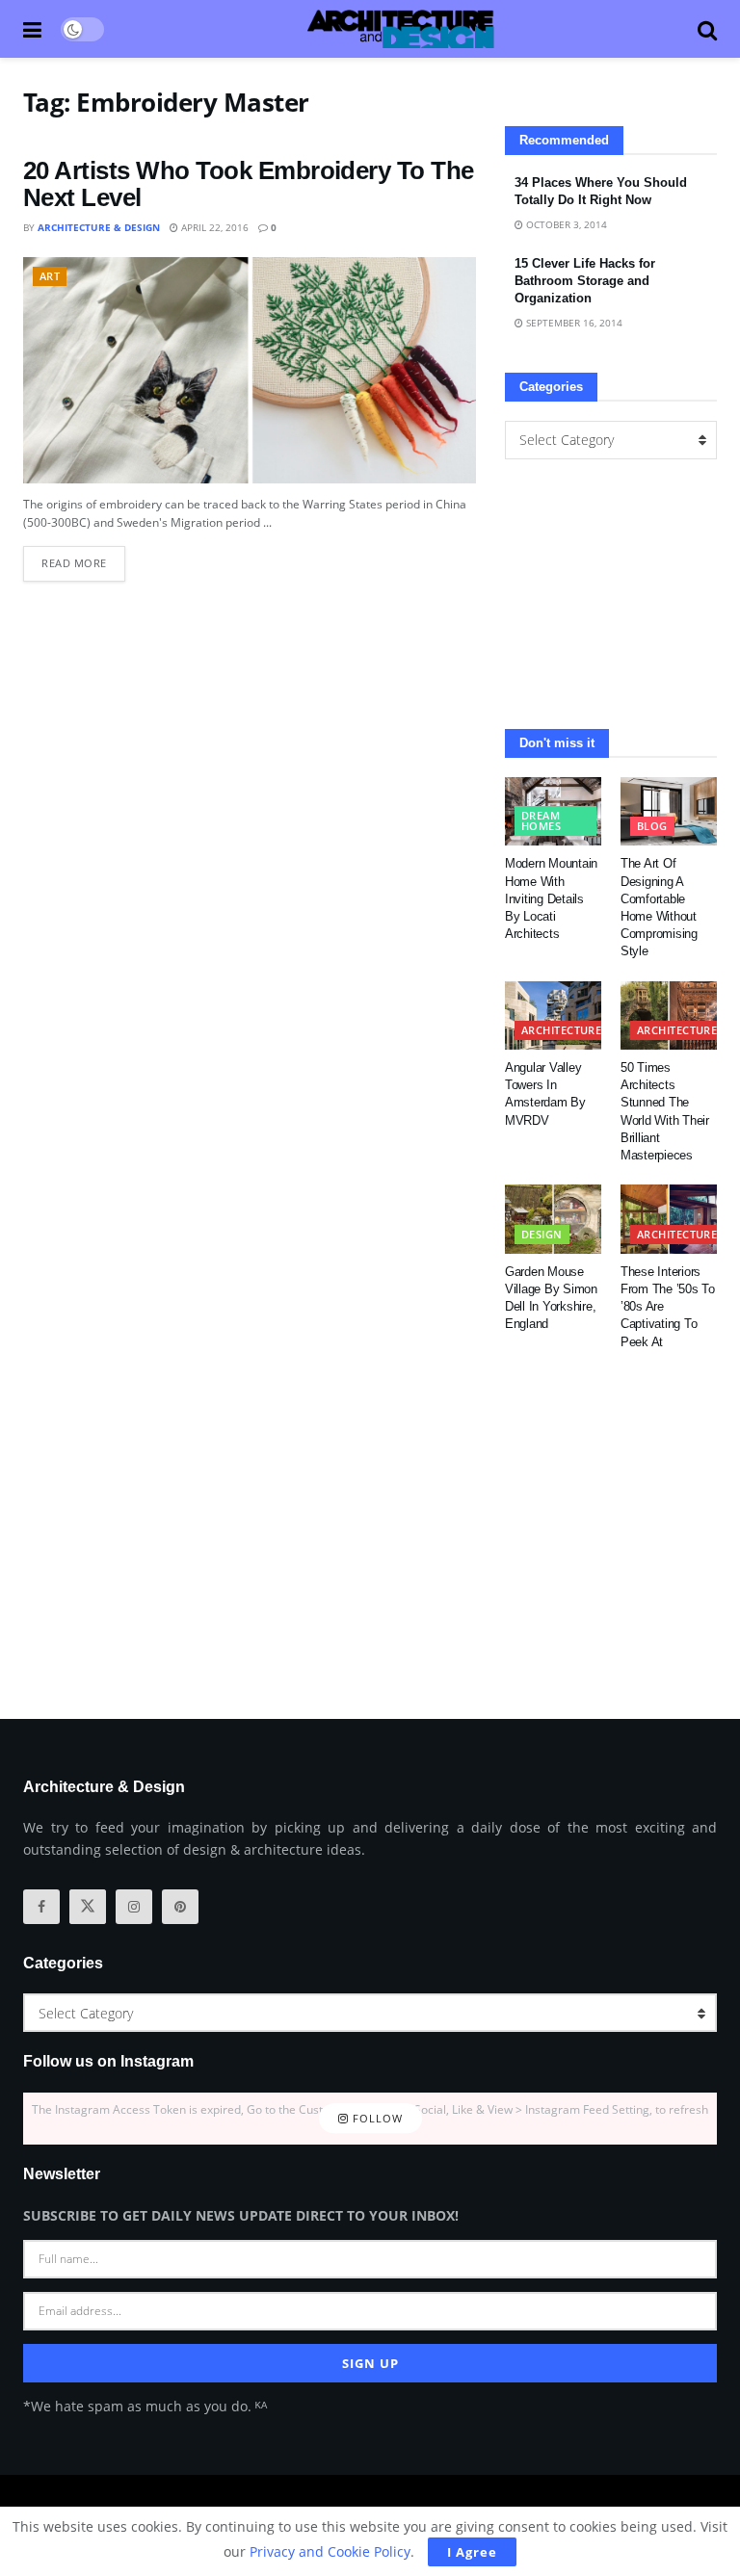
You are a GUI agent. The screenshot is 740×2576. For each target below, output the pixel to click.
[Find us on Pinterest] (180, 1907)
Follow (376, 2118)
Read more (83, 558)
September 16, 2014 (573, 323)
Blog (652, 826)
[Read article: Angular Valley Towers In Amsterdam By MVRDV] (553, 1016)
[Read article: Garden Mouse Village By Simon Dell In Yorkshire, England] (553, 1219)
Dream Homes (541, 820)
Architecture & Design (99, 227)
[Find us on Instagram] (134, 1907)
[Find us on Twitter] (88, 1907)
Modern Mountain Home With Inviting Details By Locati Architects (551, 898)
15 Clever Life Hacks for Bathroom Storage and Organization (585, 281)
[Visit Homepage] (401, 29)
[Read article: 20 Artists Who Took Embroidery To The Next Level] (250, 370)
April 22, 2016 (213, 227)
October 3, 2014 (565, 224)
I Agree (472, 2552)
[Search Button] (707, 29)
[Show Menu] (32, 29)
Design (542, 1234)
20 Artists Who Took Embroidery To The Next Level (249, 184)
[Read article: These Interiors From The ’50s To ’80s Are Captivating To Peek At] (669, 1219)
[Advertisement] (611, 594)
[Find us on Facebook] (41, 1907)
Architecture (561, 1030)
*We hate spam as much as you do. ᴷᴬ (145, 2406)
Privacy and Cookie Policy (330, 2551)
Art (50, 276)
